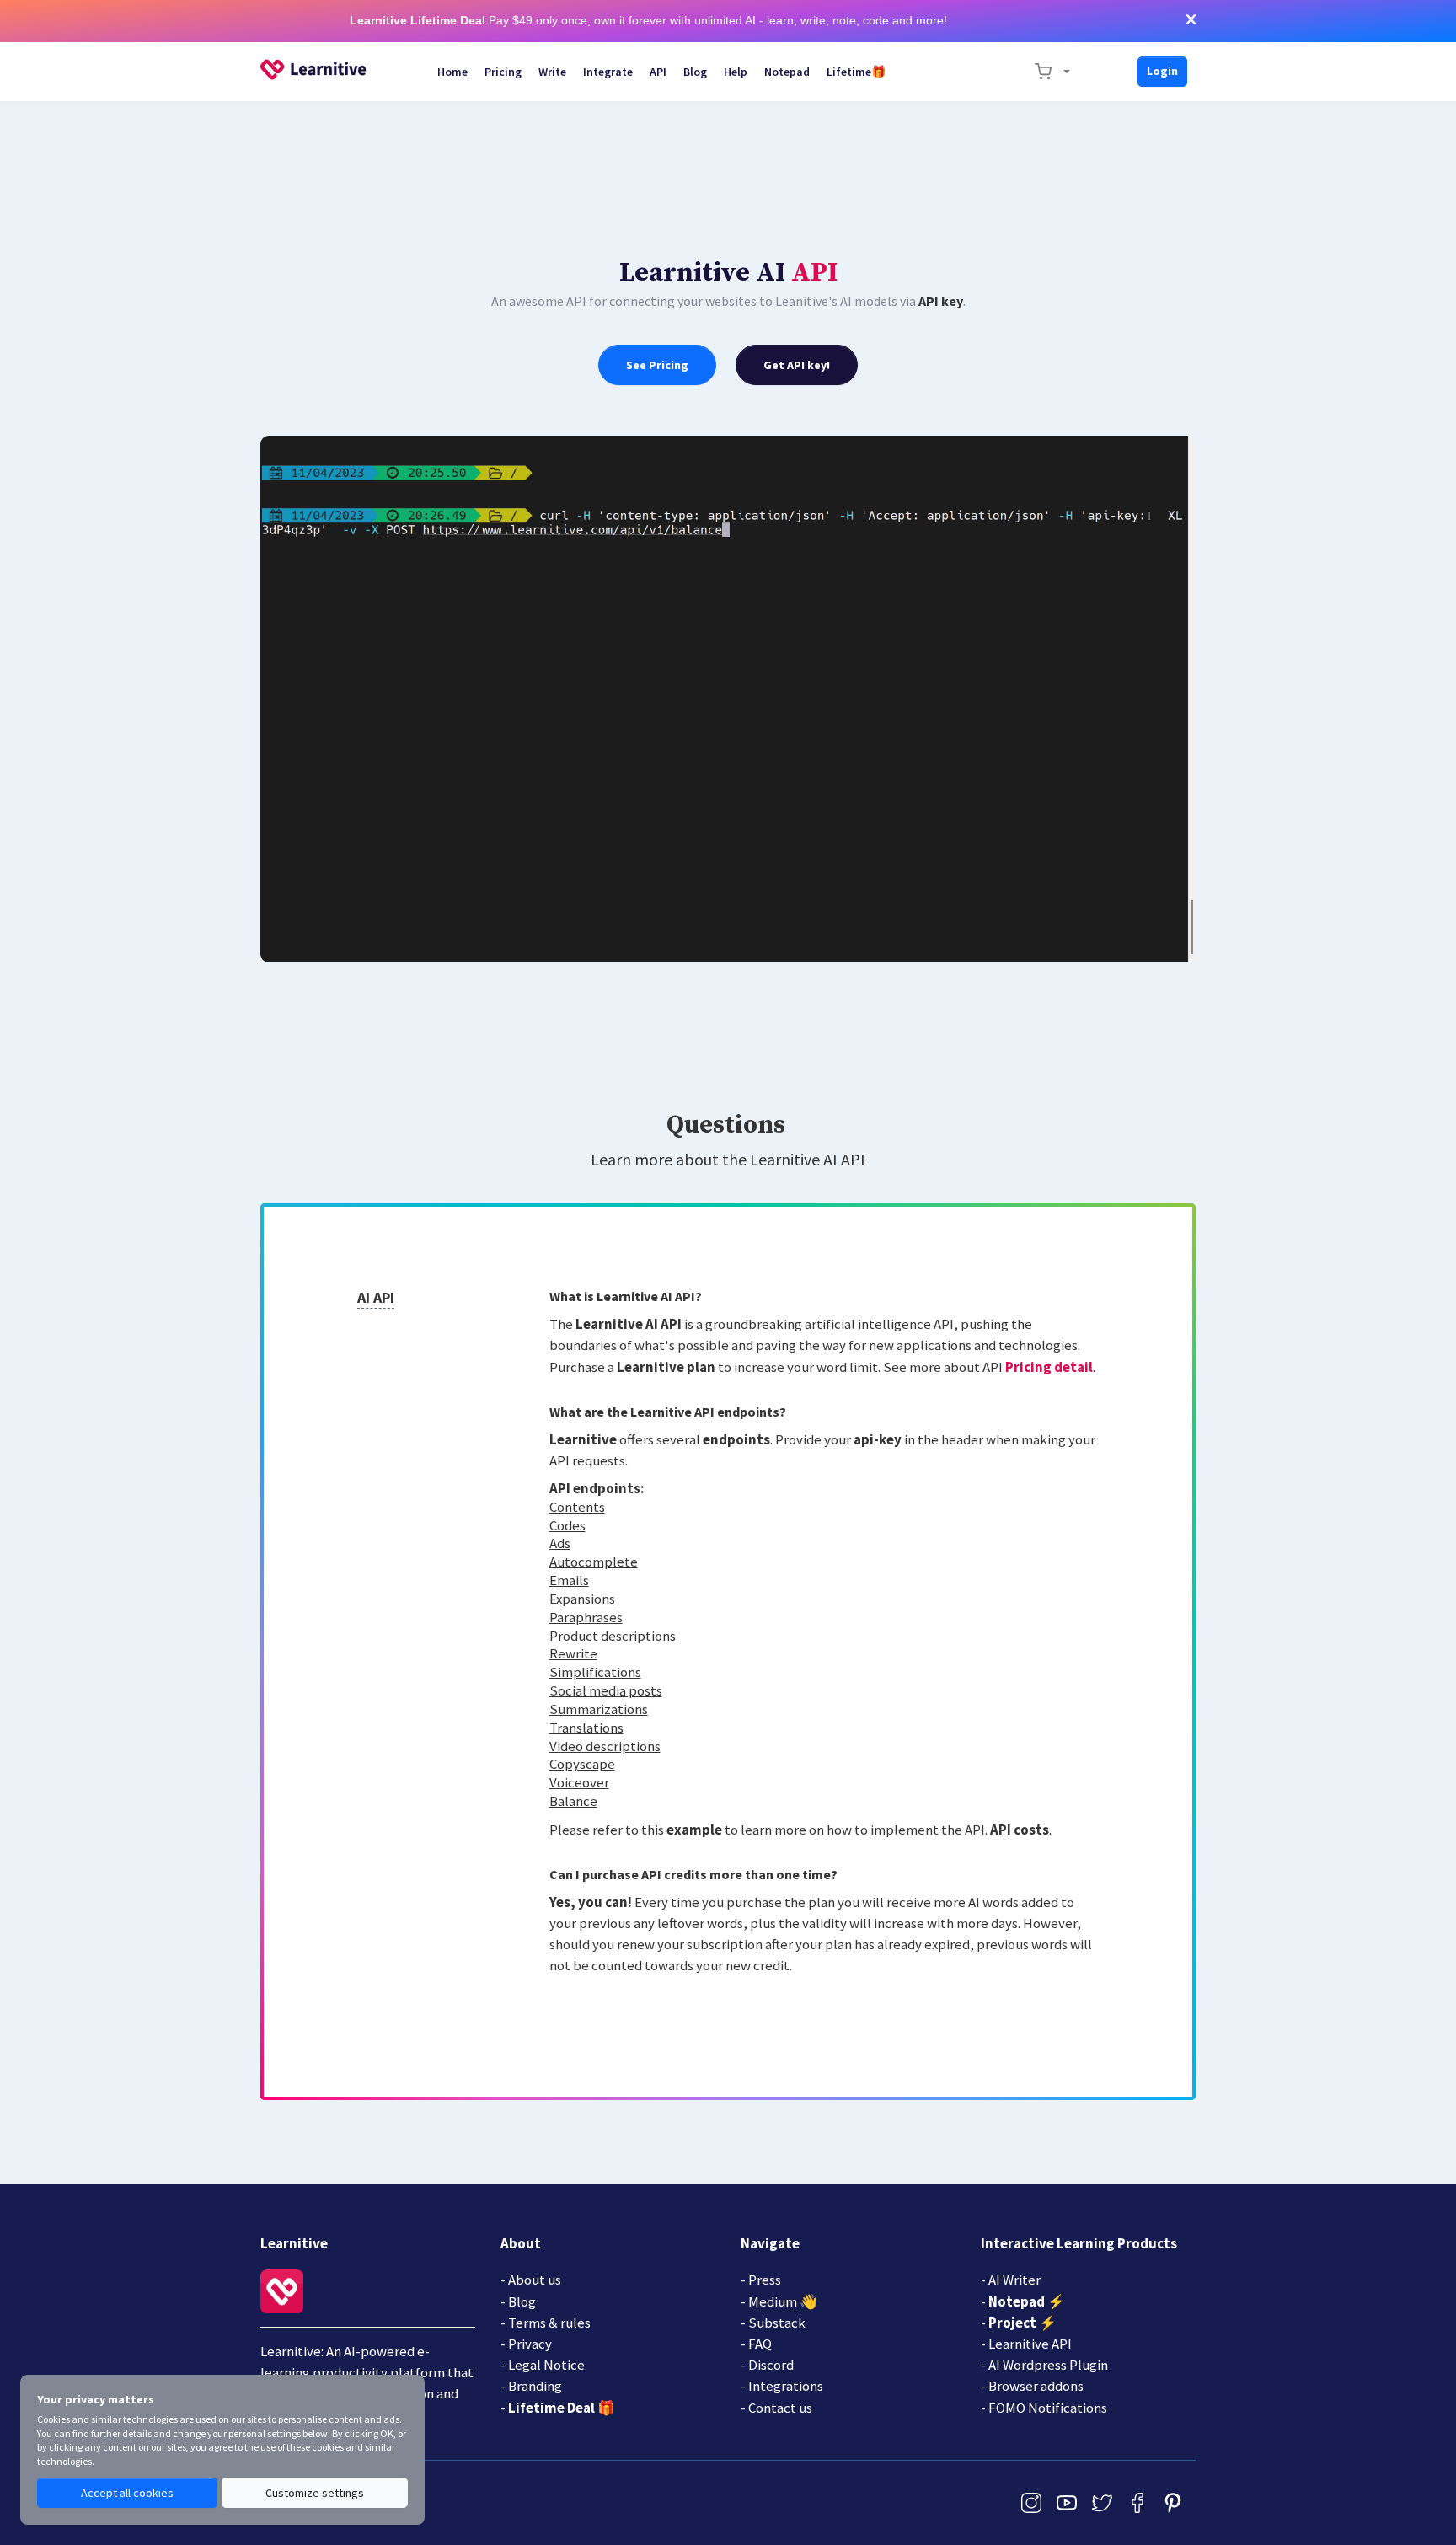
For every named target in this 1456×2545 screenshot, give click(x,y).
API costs (1020, 1830)
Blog (695, 72)
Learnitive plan (666, 1367)
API (658, 72)
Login (1162, 71)
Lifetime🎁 (856, 72)
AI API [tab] (376, 1297)
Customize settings (315, 2493)
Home (452, 72)
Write (552, 72)
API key (941, 301)
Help (736, 72)
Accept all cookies (127, 2493)
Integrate (608, 72)
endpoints (736, 1439)
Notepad (787, 72)
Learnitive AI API (629, 1324)
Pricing (503, 72)
